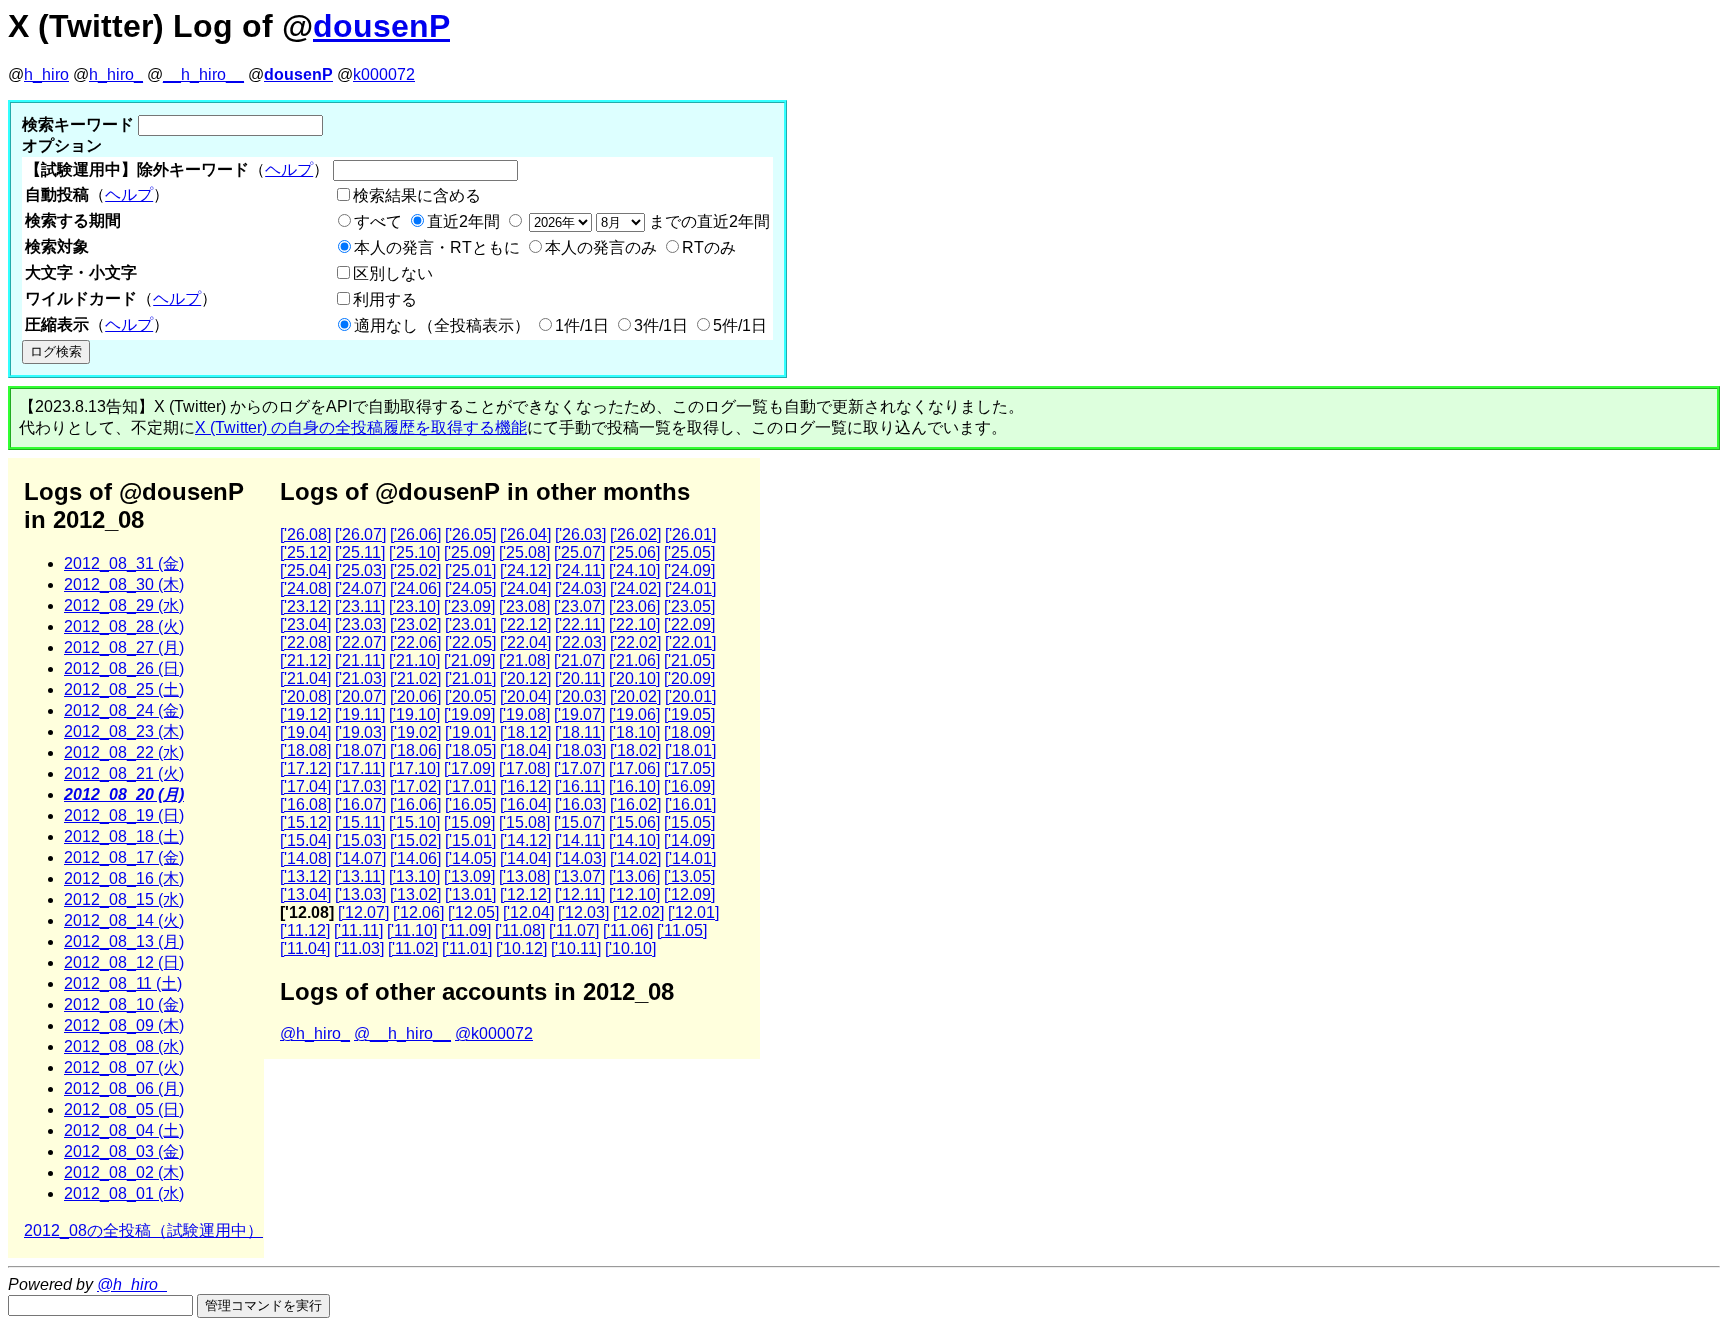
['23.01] (470, 624)
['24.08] (305, 588)
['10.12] (521, 948)
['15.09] (469, 822)
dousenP (381, 26)
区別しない (393, 273)
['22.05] (470, 642)
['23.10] (414, 606)
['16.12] (525, 786)
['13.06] (634, 876)
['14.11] (580, 840)
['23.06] (634, 606)
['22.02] (635, 642)
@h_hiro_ (315, 1033)
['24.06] (415, 588)
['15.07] (579, 822)
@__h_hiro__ (402, 1033)
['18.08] (305, 750)
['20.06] (415, 696)
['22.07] (360, 642)
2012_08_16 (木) (124, 878)
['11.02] (413, 948)
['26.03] (580, 534)
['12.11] (580, 894)
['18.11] (580, 732)
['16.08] (305, 804)
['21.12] (305, 660)
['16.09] (689, 786)
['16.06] (415, 804)
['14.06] (415, 858)
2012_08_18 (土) (124, 836)
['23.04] (305, 624)
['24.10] (634, 570)
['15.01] (470, 840)
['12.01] (693, 912)
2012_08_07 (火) (124, 1067)
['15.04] (305, 840)
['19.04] (305, 732)
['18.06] (415, 750)
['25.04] (305, 570)
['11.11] (358, 930)
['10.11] (576, 948)
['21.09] (469, 660)
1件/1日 (582, 325)
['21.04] (305, 678)
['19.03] (360, 732)
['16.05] (470, 804)
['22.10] (634, 624)
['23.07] (579, 606)
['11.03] (359, 948)
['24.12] (525, 570)
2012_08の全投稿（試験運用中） (143, 1230)
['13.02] (415, 894)
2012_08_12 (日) (124, 962)
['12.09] (689, 894)
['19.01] (470, 732)
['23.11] (360, 606)
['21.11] (360, 660)
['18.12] (525, 732)
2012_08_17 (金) (124, 857)
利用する (385, 299)
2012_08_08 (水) (124, 1046)
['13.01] (470, 894)
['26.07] (360, 534)
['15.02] (415, 840)
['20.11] (580, 678)
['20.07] (360, 696)
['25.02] (415, 570)
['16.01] (690, 804)
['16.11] (580, 786)
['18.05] (470, 750)
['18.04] (525, 750)
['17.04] (305, 786)
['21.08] (524, 660)
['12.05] (473, 912)
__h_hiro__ (203, 74)
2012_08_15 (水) (124, 899)
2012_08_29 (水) (124, 605)
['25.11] (360, 552)
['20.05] (470, 696)
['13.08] (524, 876)
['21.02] (415, 678)
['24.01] (690, 588)
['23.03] (360, 624)
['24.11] (580, 570)
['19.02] (415, 732)
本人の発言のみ (601, 247)
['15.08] (524, 822)
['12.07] (363, 912)
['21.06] (634, 660)
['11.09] (466, 930)
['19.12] (305, 714)
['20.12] (525, 678)
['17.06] (634, 768)
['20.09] (689, 678)
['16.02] (635, 804)
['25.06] (634, 552)
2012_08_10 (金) (124, 1004)
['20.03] (580, 696)
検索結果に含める (417, 195)
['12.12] (525, 894)
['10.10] (630, 948)
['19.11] (360, 714)
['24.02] (635, 588)
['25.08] (524, 552)
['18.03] (580, 750)
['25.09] (469, 552)
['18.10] (634, 732)
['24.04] (525, 588)
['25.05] (689, 552)
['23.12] (305, 606)
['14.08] (305, 858)
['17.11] (360, 768)
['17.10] (414, 768)
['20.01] (690, 696)
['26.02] (635, 534)
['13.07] (579, 876)
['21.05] (689, 660)
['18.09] (689, 732)
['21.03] (360, 678)
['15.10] (414, 822)
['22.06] (415, 642)
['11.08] (520, 930)
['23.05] (689, 606)
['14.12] (525, 840)
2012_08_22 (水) (124, 752)
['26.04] (525, 534)
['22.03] (580, 642)
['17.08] (524, 768)
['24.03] (580, 588)
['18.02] (635, 750)
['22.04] (525, 642)
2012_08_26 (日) (124, 668)
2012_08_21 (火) (124, 773)
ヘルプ (289, 169)
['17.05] (689, 768)
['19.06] (634, 714)
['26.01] (690, 534)
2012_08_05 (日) (124, 1109)
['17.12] (305, 768)
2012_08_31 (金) (124, 563)
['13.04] (305, 894)
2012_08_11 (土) (123, 983)
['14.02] (635, 858)
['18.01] (690, 750)
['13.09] (469, 876)
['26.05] (470, 534)
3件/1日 (661, 325)
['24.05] (470, 588)
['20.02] (635, 696)
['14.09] (689, 840)
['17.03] (360, 786)
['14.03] (580, 858)
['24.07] (360, 588)
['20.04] (525, 696)
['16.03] (580, 804)
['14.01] (690, 858)
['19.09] (469, 714)
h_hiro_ (116, 74)
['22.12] (525, 624)
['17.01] (470, 786)
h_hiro (46, 74)
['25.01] (470, 570)
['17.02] (415, 786)
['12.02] (638, 912)
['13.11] (360, 876)
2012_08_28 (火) (124, 626)
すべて (378, 221)
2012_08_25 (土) (124, 689)
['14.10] (634, 840)
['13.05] (689, 876)
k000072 (384, 74)
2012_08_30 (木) (124, 584)
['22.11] (580, 624)
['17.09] (469, 768)
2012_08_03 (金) (124, 1151)
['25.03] (360, 570)
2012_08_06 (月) (124, 1088)
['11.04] (305, 948)
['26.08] (305, 534)
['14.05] (470, 858)
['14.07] (360, 858)
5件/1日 (740, 325)
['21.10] (414, 660)
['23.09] (469, 606)
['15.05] (689, 822)
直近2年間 (463, 221)
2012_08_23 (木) (124, 731)
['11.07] (574, 930)
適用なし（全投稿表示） (442, 325)
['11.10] (412, 930)
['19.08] (524, 714)
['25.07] (579, 552)
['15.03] (360, 840)
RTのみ (709, 247)
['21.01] (470, 678)
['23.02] (415, 624)
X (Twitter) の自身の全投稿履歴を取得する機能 (361, 427)
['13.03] (360, 894)
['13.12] (305, 876)
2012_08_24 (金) (124, 710)
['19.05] (689, 714)
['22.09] (689, 624)
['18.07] (360, 750)
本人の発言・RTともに (437, 247)
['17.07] (579, 768)
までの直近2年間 (707, 221)
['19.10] (414, 714)
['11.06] (628, 930)
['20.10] (634, 678)
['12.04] (528, 912)
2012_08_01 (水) (124, 1193)
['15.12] (305, 822)
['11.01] (467, 948)
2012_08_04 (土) (124, 1130)
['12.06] (418, 912)
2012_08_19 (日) (124, 815)
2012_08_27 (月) (124, 647)
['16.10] (634, 786)
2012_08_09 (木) (124, 1025)
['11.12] (305, 930)
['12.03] (583, 912)
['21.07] (579, 660)
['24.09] (689, 570)
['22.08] (305, 642)
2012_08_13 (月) (124, 941)
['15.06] (634, 822)
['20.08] (305, 696)
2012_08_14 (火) (124, 920)
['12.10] (634, 894)
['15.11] (360, 822)
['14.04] (525, 858)
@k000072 (494, 1033)
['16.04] (525, 804)
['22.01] (690, 642)
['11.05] (682, 930)
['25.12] (305, 552)
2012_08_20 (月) (124, 794)
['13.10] (414, 876)
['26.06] (415, 534)
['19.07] (579, 714)
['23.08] (524, 606)
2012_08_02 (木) (124, 1172)
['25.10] (414, 552)
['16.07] (360, 804)
